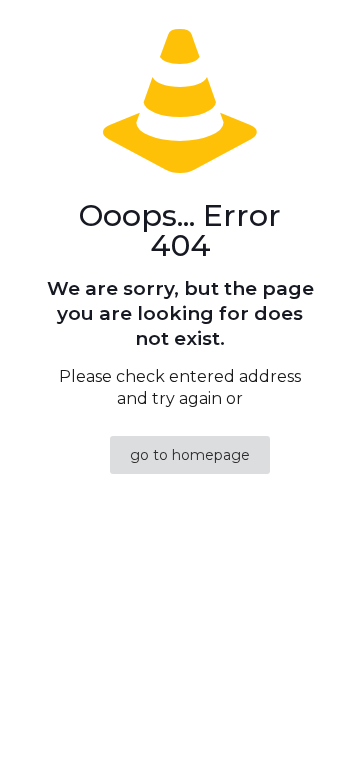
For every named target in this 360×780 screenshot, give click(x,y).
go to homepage (190, 455)
